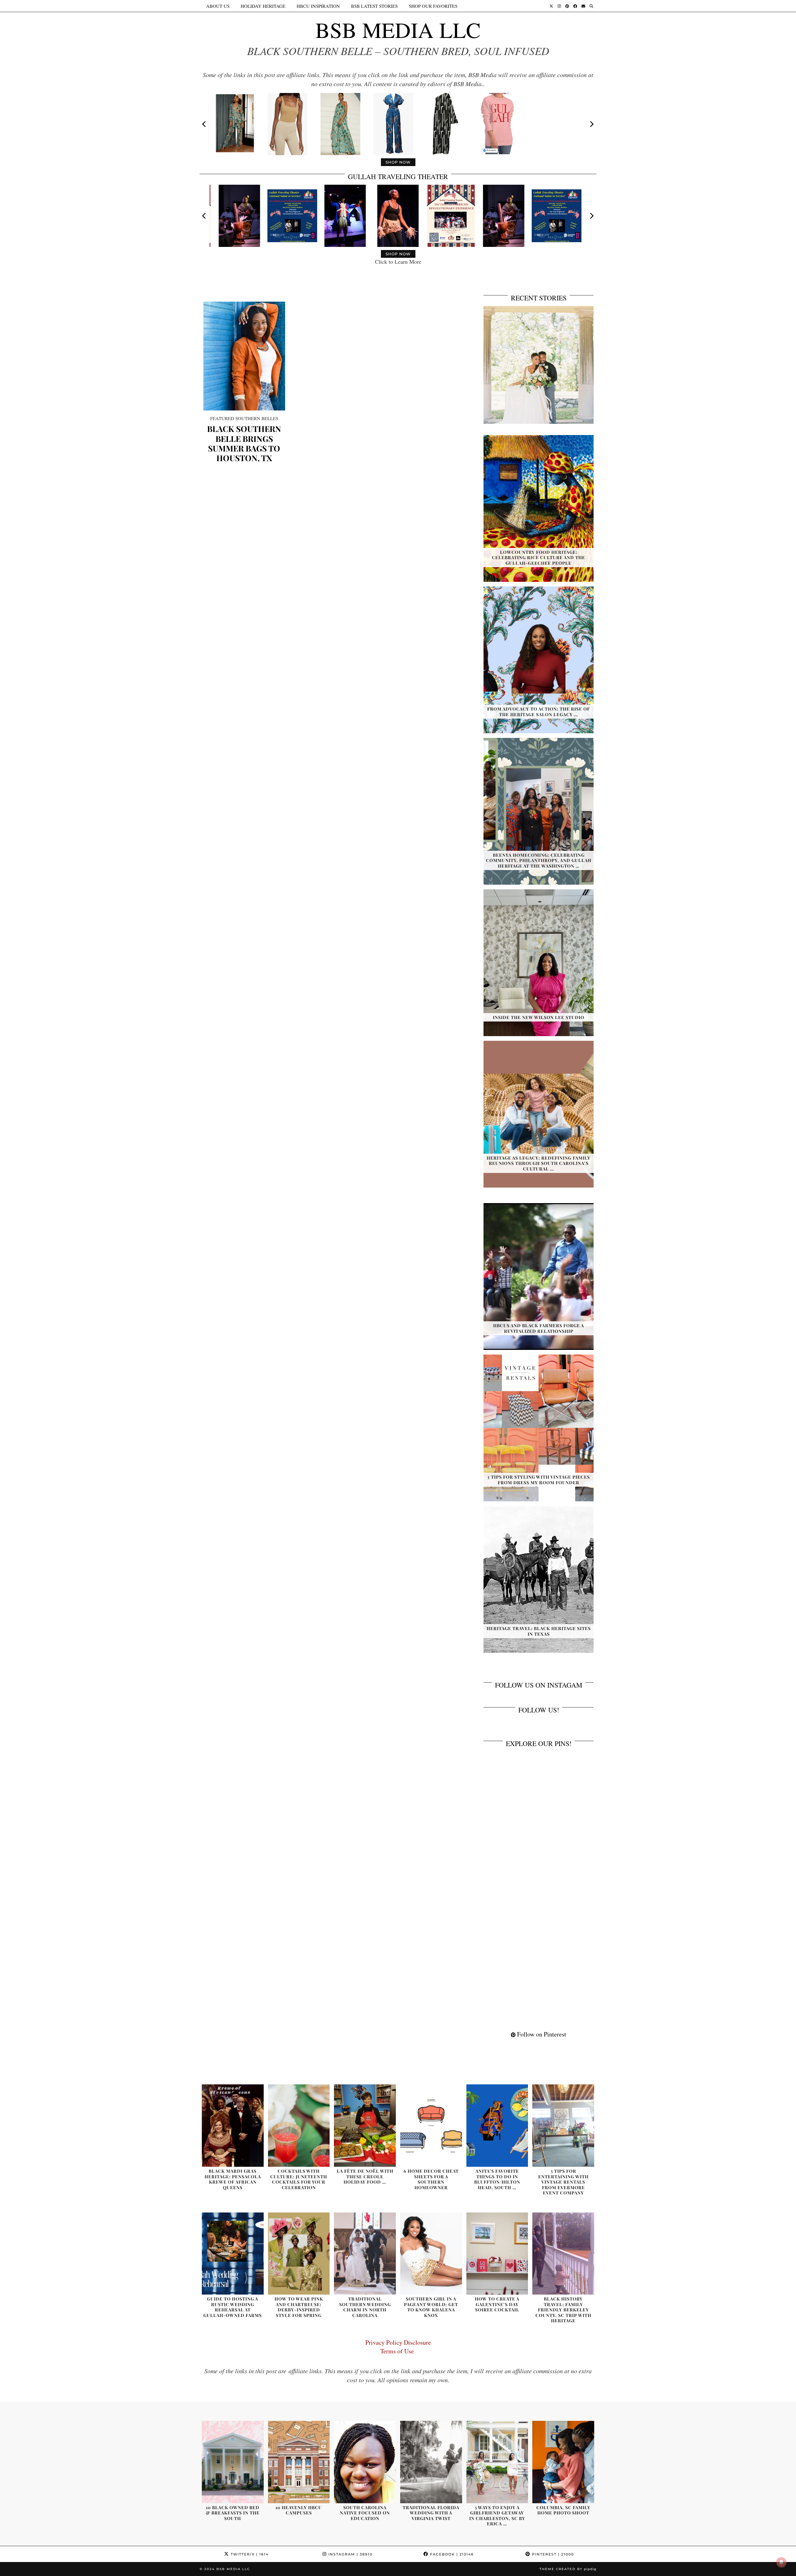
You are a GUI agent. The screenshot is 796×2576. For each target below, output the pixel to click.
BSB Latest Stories (374, 6)
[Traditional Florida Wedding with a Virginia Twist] (431, 2462)
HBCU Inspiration (318, 6)
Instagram (350, 2554)
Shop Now (398, 162)
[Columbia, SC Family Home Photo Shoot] (563, 2462)
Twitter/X (249, 2554)
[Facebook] (575, 6)
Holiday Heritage (263, 6)
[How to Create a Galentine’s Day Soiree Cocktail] (497, 2254)
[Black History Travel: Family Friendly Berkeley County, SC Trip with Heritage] (563, 2254)
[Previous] (205, 124)
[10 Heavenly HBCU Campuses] (299, 2462)
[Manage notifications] (781, 2562)
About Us (218, 6)
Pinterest (552, 2554)
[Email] (583, 6)
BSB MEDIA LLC (398, 30)
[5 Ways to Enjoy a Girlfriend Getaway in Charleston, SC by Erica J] (497, 2462)
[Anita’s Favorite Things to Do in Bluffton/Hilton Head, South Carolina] (497, 2126)
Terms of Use (398, 2351)
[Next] (591, 124)
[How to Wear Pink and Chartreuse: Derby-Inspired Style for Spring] (299, 2254)
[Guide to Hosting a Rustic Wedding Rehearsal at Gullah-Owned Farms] (233, 2254)
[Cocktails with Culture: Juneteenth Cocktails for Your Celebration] (299, 2126)
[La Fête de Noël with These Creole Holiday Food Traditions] (365, 2126)
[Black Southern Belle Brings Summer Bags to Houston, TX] (244, 356)
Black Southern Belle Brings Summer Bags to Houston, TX (244, 443)
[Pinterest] (567, 6)
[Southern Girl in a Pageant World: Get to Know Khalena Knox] (431, 2254)
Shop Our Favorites (433, 6)
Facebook (451, 2554)
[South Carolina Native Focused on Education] (365, 2462)
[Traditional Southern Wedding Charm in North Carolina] (365, 2254)
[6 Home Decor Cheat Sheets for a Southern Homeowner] (431, 2126)
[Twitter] (551, 6)
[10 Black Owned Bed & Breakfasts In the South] (233, 2462)
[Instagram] (559, 6)
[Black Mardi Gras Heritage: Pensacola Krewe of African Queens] (233, 2126)
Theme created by (568, 2569)
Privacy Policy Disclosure (398, 2342)
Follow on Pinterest (541, 2034)
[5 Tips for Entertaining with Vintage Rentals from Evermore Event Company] (563, 2126)
